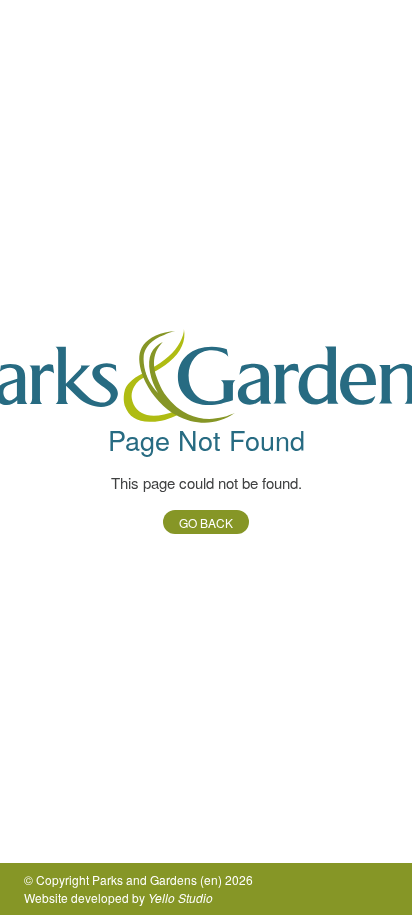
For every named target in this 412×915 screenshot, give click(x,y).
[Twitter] (312, 889)
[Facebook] (344, 889)
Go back (206, 522)
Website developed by (118, 897)
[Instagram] (376, 889)
